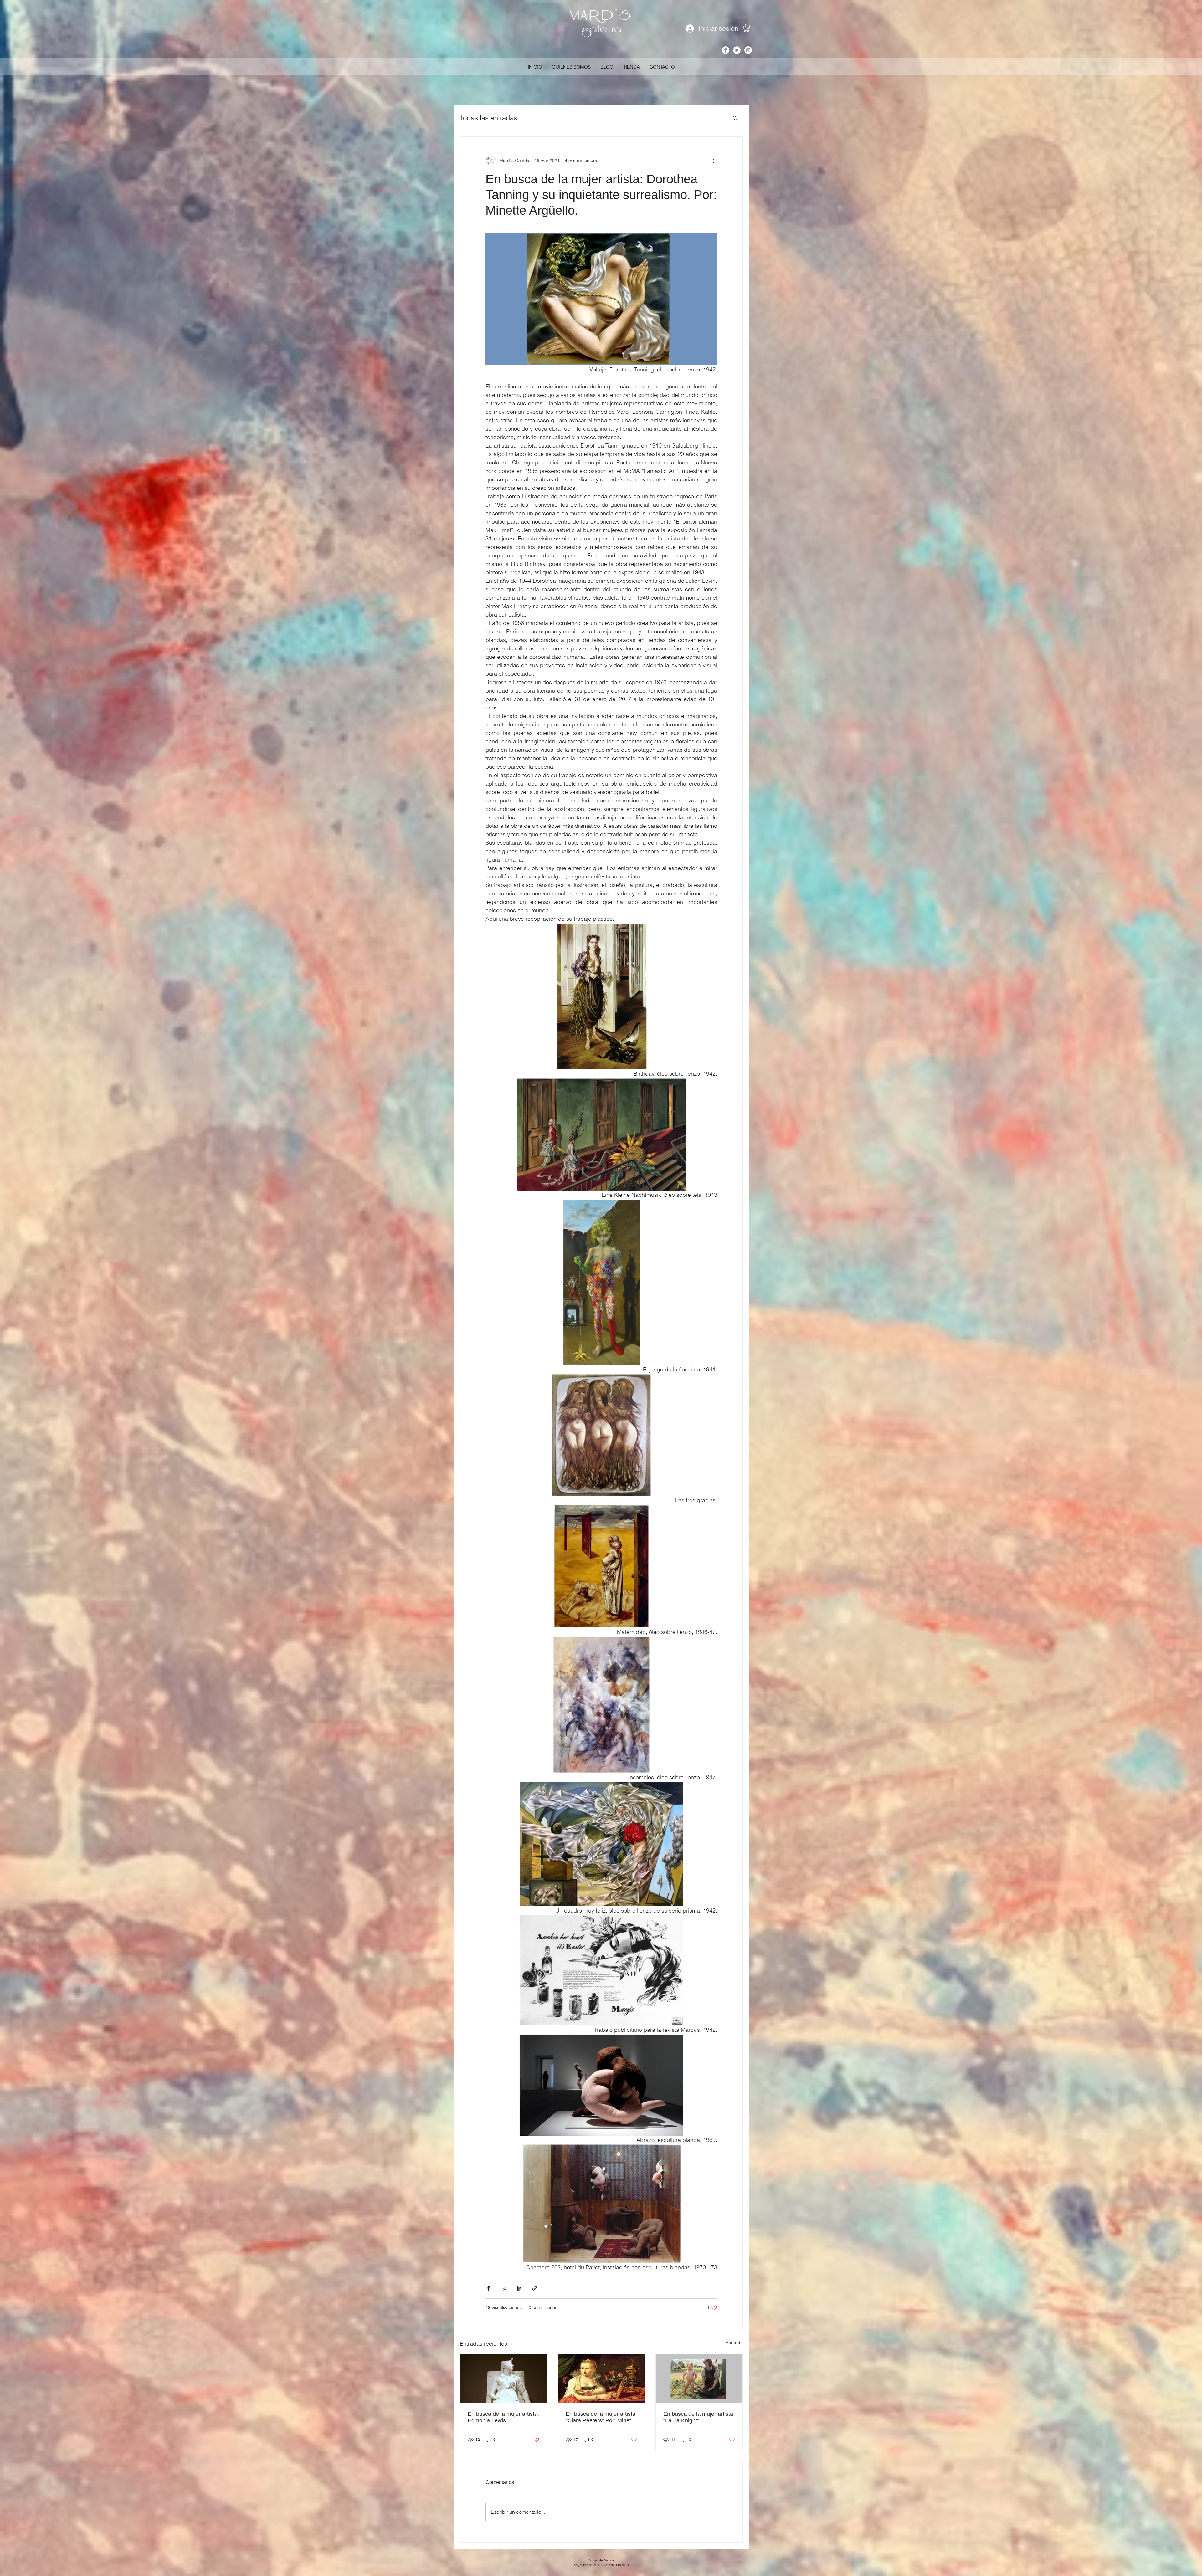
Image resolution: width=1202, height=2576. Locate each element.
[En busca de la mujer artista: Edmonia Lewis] (503, 2379)
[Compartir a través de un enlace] (534, 2288)
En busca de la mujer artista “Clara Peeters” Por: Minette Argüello (601, 2417)
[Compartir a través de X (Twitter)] (504, 2288)
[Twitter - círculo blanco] (737, 50)
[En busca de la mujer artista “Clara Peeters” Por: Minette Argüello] (601, 2379)
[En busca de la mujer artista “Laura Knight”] (699, 2379)
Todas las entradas (488, 118)
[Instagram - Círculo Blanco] (748, 50)
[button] (747, 28)
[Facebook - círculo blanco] (726, 50)
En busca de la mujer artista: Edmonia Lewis (503, 2417)
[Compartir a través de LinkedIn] (519, 2288)
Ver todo (734, 2343)
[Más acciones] (713, 161)
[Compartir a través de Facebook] (488, 2288)
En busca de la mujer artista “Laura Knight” (698, 2417)
